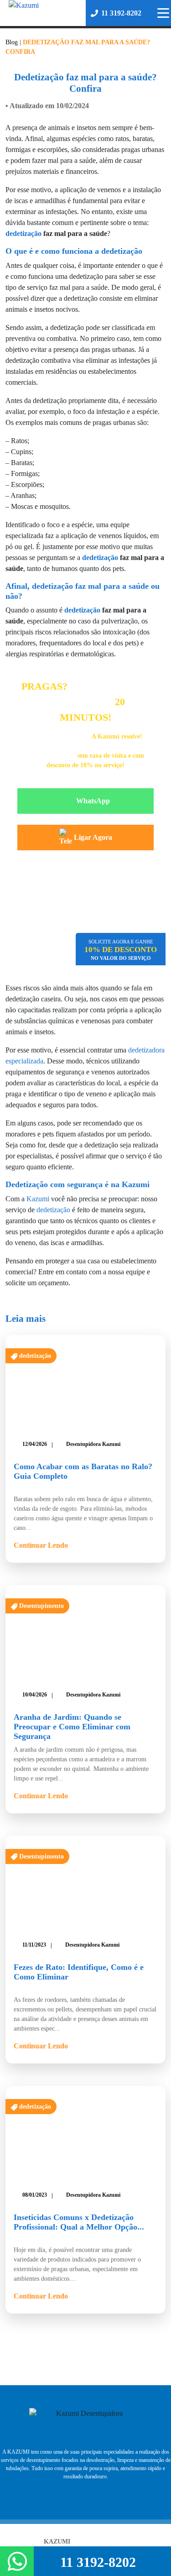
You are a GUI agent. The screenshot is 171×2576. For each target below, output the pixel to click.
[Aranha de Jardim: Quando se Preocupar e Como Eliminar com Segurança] (85, 1634)
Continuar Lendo (41, 1545)
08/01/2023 (35, 2195)
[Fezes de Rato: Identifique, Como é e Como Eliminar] (85, 1884)
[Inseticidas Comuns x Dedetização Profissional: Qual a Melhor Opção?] (85, 2134)
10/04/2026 (35, 1695)
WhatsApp (93, 801)
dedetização (23, 233)
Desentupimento (41, 1606)
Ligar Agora (93, 837)
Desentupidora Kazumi (93, 1444)
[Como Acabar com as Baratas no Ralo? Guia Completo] (85, 1383)
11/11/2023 (34, 1945)
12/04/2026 (35, 1444)
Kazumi (38, 1199)
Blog (12, 42)
